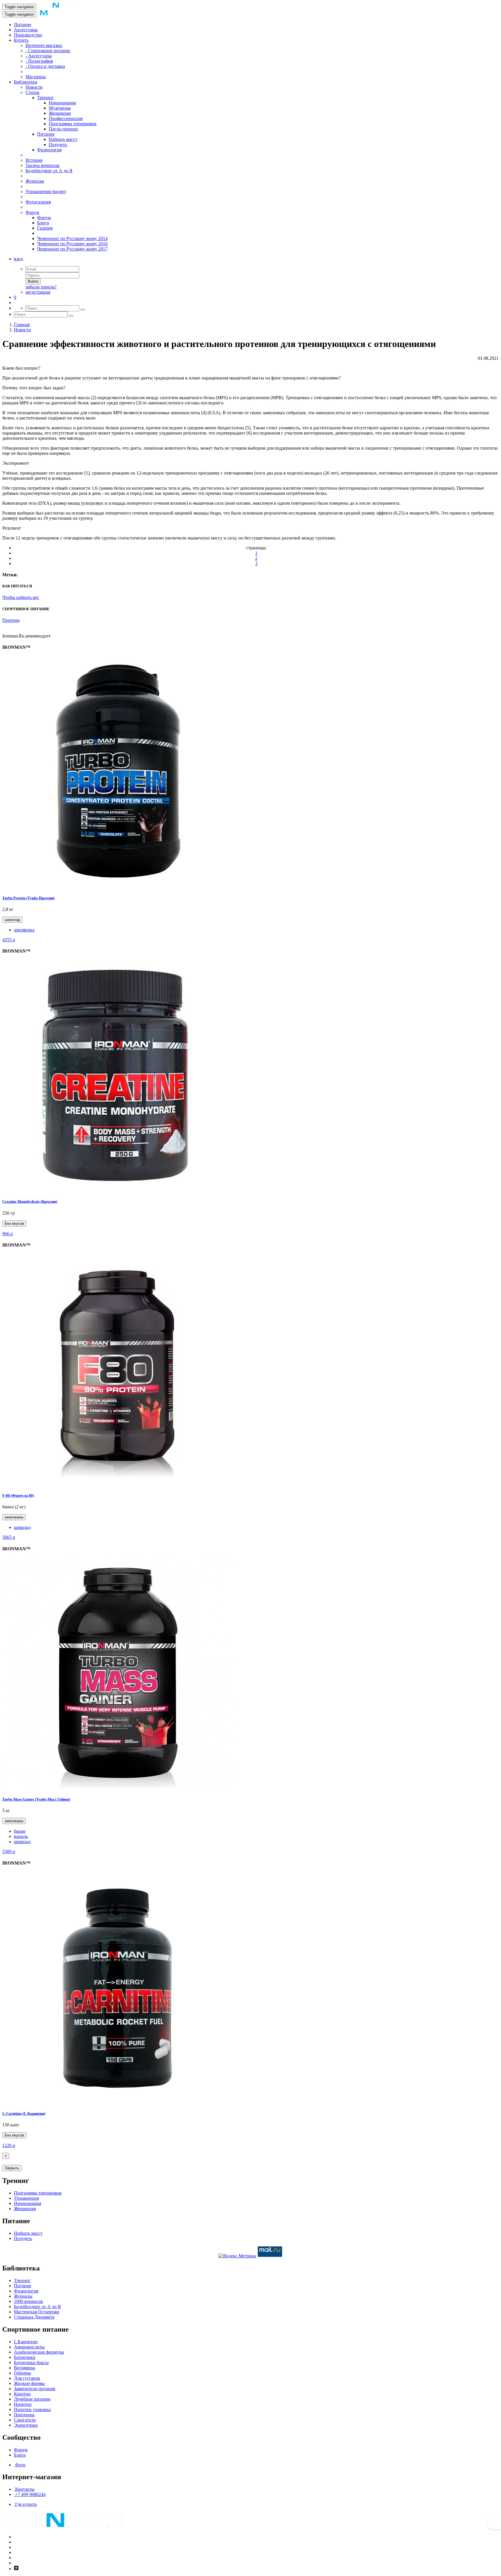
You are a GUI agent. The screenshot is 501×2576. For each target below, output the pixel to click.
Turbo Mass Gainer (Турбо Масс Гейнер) (36, 1799)
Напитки (23, 2404)
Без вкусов (14, 1223)
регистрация (38, 292)
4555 (9, 940)
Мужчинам (60, 108)
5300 (9, 1851)
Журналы (35, 181)
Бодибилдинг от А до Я (49, 171)
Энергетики (26, 2425)
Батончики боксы (31, 2362)
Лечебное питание (32, 2399)
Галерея (45, 228)
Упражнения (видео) (46, 191)
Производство (28, 35)
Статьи (32, 92)
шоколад (12, 920)
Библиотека (26, 82)
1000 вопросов (28, 2301)
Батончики (25, 2357)
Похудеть (58, 145)
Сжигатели (25, 2420)
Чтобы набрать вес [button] (21, 597)
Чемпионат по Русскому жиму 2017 (72, 249)
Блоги (43, 223)
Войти (33, 281)
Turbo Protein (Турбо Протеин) (28, 898)
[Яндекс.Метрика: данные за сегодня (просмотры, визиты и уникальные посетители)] (237, 2256)
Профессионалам (66, 118)
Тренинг (46, 98)
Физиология (49, 150)
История (34, 160)
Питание (23, 24)
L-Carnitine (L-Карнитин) (24, 2113)
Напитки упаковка (32, 2409)
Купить (21, 40)
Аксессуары (26, 30)
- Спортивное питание (48, 51)
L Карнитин (26, 2342)
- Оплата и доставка (45, 66)
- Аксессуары (39, 56)
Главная (22, 325)
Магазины (36, 77)
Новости (34, 87)
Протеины (24, 2415)
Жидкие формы (29, 2383)
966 (8, 1234)
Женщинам (60, 113)
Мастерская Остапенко (37, 2312)
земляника (24, 930)
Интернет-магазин (44, 45)
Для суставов (27, 2378)
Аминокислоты (29, 2347)
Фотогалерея (38, 202)
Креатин (22, 2394)
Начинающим (62, 103)
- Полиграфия (39, 61)
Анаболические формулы (39, 2352)
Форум (32, 212)
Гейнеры (22, 2373)
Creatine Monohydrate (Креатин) (30, 1201)
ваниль (21, 1836)
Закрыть (12, 2168)
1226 (9, 2145)
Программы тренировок (73, 124)
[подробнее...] (118, 886)
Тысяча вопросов (42, 165)
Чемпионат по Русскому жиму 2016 (72, 244)
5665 (9, 1537)
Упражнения (26, 2198)
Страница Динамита (34, 2317)
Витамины (24, 2368)
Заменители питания (35, 2389)
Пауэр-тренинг (63, 129)
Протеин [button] (11, 620)
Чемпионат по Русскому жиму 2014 (72, 238)
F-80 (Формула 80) (18, 1495)
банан (20, 1831)
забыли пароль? (41, 287)
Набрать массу (63, 139)
